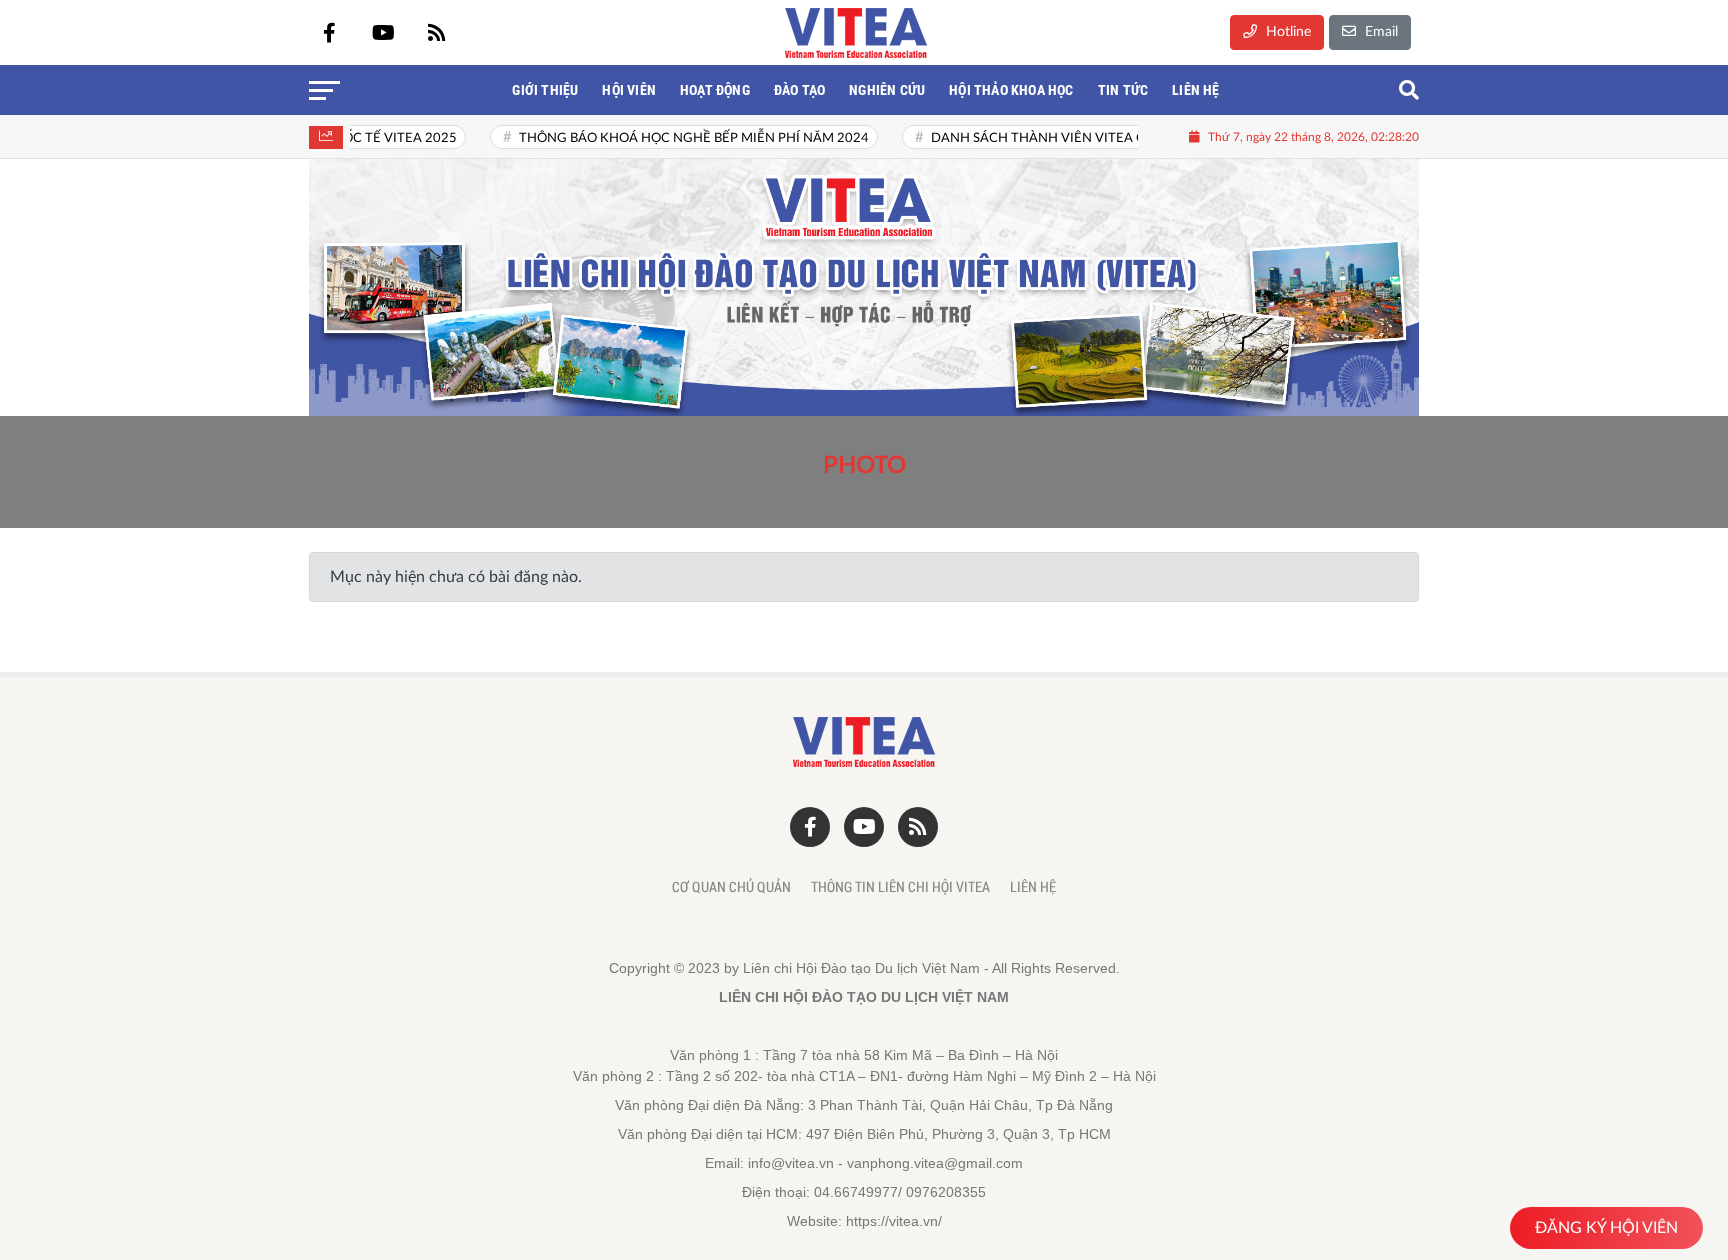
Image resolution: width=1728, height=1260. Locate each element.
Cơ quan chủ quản (731, 887)
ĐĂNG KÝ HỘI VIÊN (1606, 1228)
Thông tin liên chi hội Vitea (900, 887)
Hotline (1286, 32)
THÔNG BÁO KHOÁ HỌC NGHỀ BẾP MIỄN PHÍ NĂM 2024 (659, 138)
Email (1379, 32)
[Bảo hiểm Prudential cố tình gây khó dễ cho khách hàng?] (864, 287)
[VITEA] (856, 33)
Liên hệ (1033, 887)
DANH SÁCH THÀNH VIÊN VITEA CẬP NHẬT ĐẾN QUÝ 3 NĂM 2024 (1102, 138)
